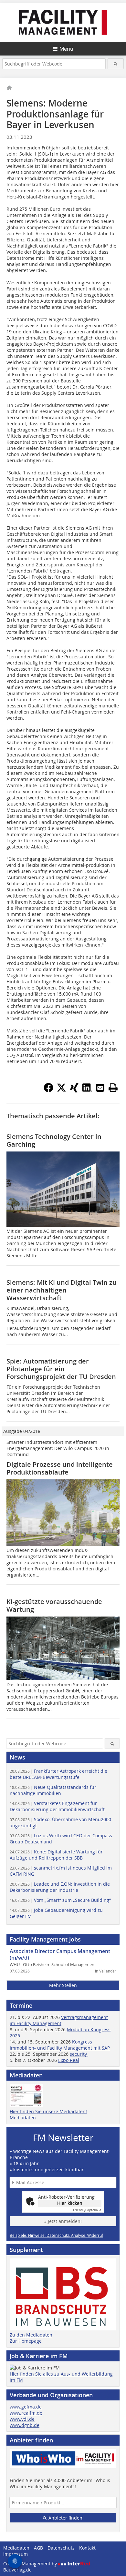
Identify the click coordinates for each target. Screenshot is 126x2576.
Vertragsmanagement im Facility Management (59, 2020)
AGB (38, 2548)
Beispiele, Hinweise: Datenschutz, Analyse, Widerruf (56, 2235)
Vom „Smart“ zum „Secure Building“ (60, 1900)
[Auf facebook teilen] (48, 1090)
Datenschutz (61, 2548)
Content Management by (31, 2564)
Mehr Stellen (63, 1985)
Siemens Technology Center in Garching (54, 1140)
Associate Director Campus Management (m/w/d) (60, 1954)
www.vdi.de (22, 2419)
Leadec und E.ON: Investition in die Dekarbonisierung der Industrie (60, 1887)
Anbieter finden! (65, 2518)
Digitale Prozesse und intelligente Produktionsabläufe (60, 1468)
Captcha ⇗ (87, 2210)
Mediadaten (23, 2118)
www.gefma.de (26, 2407)
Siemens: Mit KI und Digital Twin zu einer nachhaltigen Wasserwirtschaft (62, 1290)
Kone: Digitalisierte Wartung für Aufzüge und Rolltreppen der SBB (56, 1855)
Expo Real (69, 2060)
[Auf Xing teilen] (74, 1090)
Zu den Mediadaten (31, 2335)
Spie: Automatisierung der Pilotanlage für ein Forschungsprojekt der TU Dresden (61, 1369)
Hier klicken (70, 2203)
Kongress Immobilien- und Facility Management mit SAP (60, 2045)
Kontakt (87, 2548)
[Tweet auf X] (61, 1090)
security (79, 2054)
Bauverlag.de (17, 2570)
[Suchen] (116, 64)
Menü (66, 49)
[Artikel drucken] (113, 1088)
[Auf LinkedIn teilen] (87, 1090)
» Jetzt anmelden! (63, 2221)
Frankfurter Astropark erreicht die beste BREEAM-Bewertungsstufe (58, 1774)
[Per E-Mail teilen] (100, 1088)
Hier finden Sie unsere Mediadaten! (48, 2111)
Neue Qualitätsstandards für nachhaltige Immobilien (53, 1790)
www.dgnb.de (25, 2425)
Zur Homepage (26, 2341)
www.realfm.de (26, 2413)
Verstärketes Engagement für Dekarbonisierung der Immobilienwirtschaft (57, 1806)
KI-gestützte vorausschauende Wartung (54, 1605)
